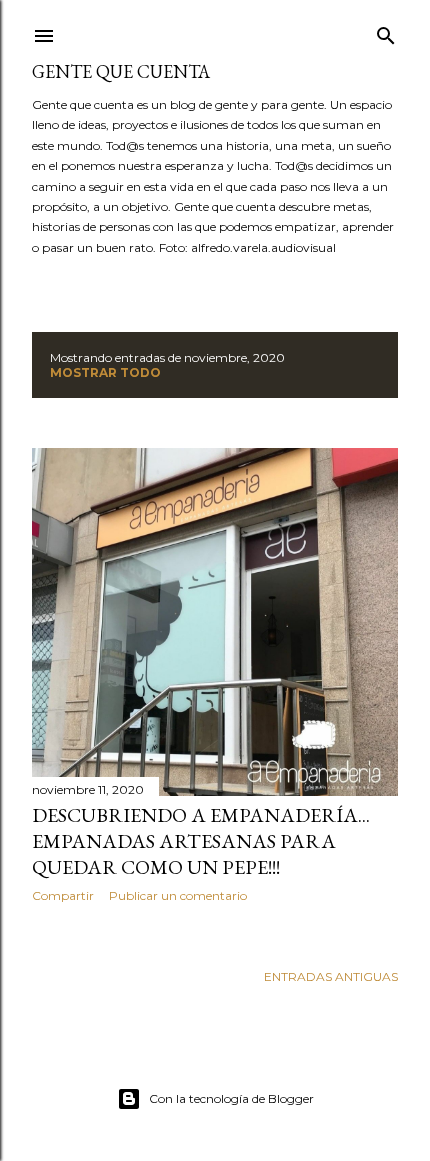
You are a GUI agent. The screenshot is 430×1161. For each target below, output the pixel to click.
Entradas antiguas (331, 976)
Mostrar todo (105, 372)
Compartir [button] (63, 895)
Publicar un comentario (178, 895)
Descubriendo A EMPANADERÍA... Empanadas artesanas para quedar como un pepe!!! (201, 841)
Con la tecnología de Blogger (231, 1098)
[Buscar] (386, 31)
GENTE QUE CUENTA (121, 71)
